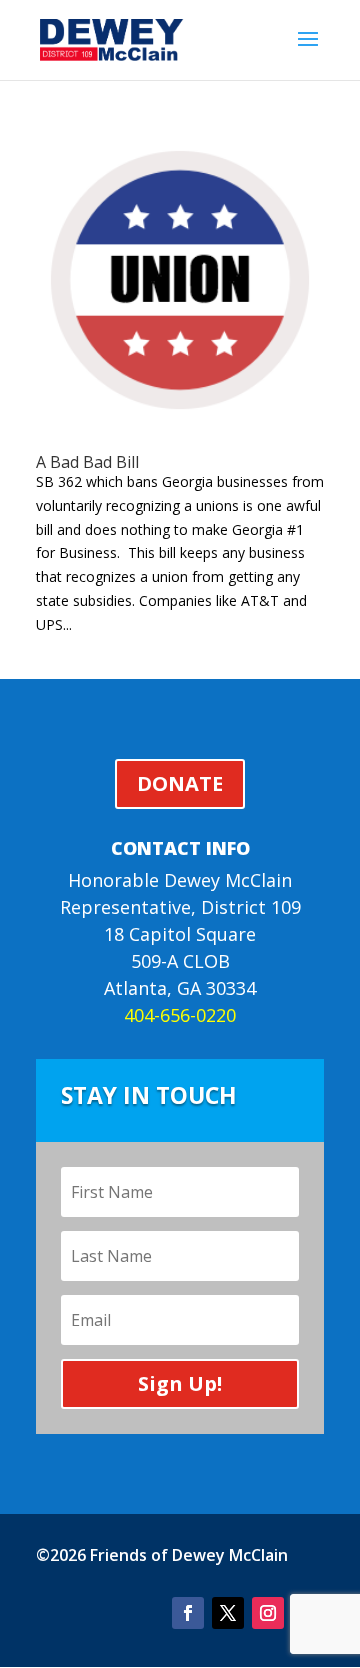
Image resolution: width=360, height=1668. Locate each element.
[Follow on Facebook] (188, 1613)
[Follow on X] (228, 1613)
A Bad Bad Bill (87, 462)
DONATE (180, 783)
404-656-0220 (180, 1015)
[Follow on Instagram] (268, 1613)
